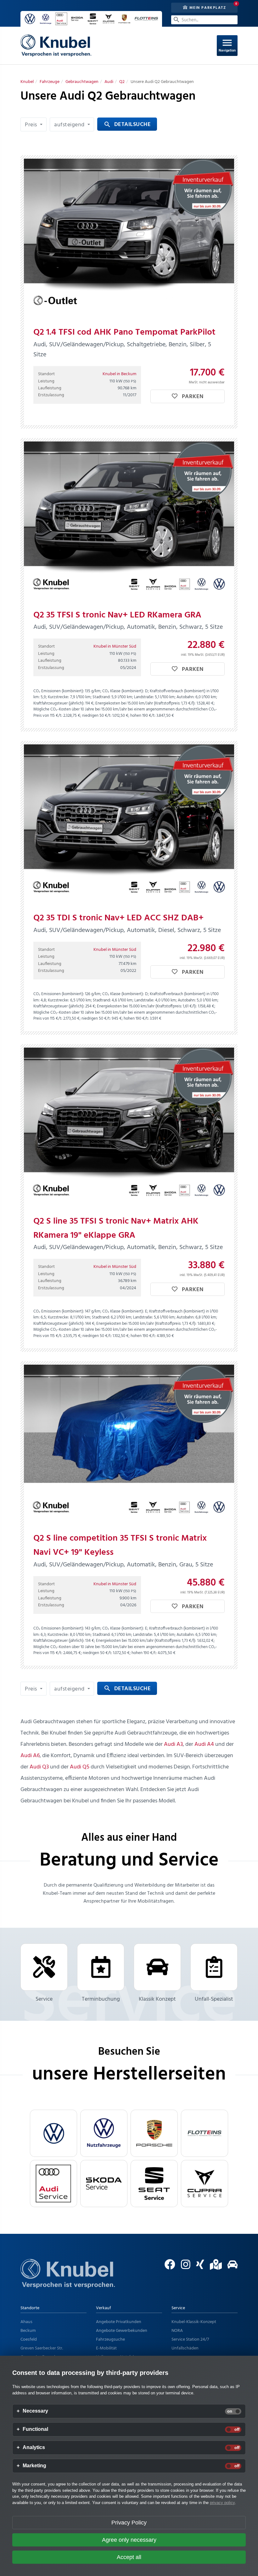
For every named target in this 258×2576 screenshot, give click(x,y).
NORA (177, 2331)
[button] (34, 124)
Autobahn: (185, 697)
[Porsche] (154, 2133)
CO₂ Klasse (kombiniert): (123, 691)
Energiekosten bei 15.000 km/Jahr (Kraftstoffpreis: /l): (145, 703)
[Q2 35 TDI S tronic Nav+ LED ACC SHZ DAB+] (129, 823)
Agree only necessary (129, 2540)
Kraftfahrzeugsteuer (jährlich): (59, 703)
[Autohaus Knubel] (56, 46)
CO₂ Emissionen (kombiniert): (59, 691)
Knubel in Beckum (119, 374)
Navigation (227, 45)
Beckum (28, 2331)
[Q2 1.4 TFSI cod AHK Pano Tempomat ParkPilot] (129, 238)
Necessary (35, 2411)
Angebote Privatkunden (119, 2322)
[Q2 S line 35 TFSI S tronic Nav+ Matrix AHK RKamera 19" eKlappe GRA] (129, 1126)
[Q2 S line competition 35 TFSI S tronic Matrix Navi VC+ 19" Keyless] (129, 1444)
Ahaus (26, 2322)
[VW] (53, 2133)
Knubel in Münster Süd (115, 647)
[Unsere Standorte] (213, 2267)
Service (44, 1999)
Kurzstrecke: (58, 697)
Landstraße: (144, 697)
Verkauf (104, 2308)
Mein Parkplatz (207, 8)
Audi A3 (173, 1744)
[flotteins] (205, 2133)
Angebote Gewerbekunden (122, 2331)
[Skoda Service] (104, 2184)
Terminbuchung (101, 1999)
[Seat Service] (154, 2184)
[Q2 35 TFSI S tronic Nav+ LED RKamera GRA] (129, 520)
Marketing (34, 2466)
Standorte (30, 2308)
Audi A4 (204, 1744)
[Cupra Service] (205, 2184)
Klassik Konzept (157, 1999)
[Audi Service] (53, 2184)
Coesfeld (29, 2340)
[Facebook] (168, 2267)
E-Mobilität (106, 2348)
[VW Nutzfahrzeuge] (104, 2133)
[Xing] (198, 2267)
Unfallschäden (185, 2348)
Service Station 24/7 (190, 2340)
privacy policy (222, 2503)
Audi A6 (30, 1756)
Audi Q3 (39, 1767)
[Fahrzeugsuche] (230, 2267)
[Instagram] (183, 2267)
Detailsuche (127, 125)
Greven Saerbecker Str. (42, 2348)
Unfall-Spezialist (214, 1999)
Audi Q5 (80, 1767)
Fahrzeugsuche (110, 2340)
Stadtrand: (101, 697)
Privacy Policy (129, 2523)
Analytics (34, 2447)
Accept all (129, 2557)
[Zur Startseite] (68, 2281)
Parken (192, 397)
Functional (35, 2429)
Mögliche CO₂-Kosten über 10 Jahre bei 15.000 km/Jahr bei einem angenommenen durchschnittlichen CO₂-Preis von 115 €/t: (125, 713)
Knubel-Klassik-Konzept (194, 2322)
